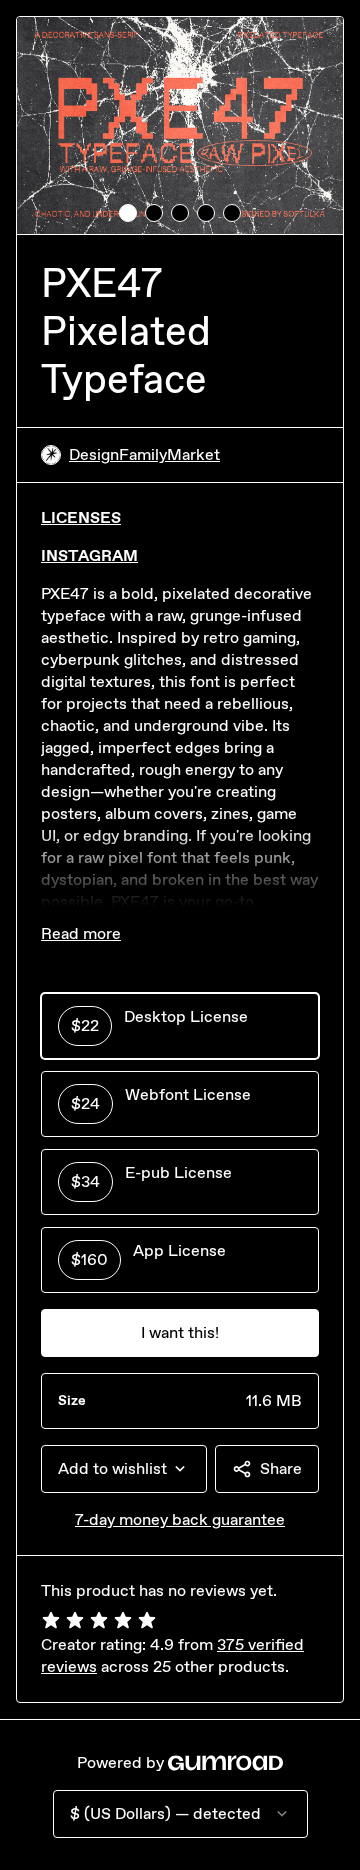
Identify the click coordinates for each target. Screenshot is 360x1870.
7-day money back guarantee (180, 1519)
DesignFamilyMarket (144, 454)
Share (281, 1468)
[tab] (128, 213)
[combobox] (124, 1469)
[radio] (180, 1026)
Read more (81, 933)
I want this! (180, 1332)
